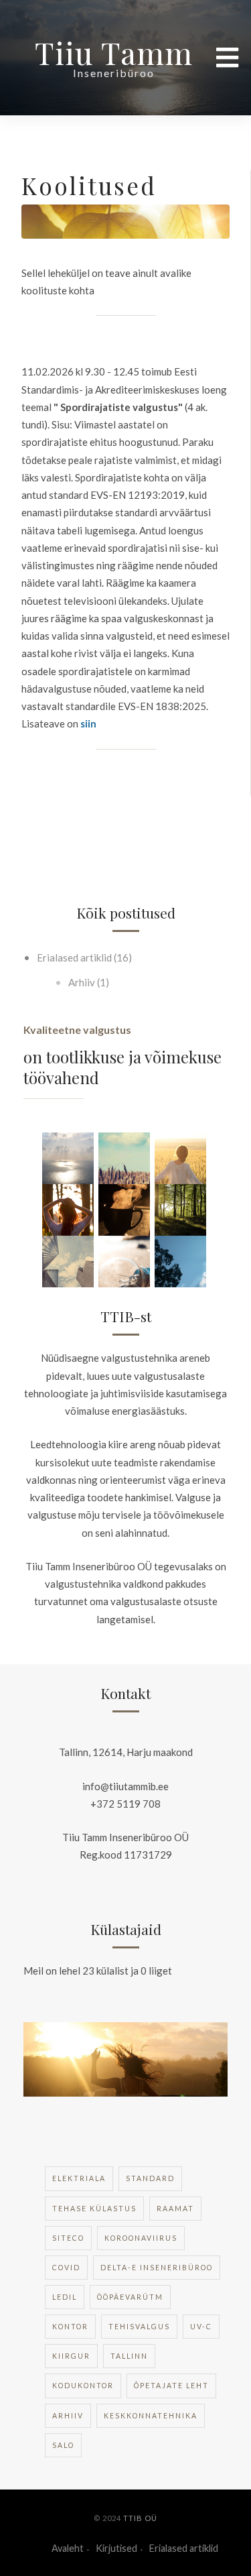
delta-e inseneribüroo (157, 2268)
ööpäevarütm (130, 2297)
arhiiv (68, 2416)
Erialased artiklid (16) (83, 957)
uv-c (201, 2327)
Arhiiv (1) (88, 982)
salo (63, 2445)
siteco (68, 2238)
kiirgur (71, 2356)
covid (66, 2268)
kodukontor (83, 2386)
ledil (65, 2297)
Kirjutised (116, 2548)
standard (150, 2178)
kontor (70, 2327)
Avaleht (68, 2548)
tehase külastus (94, 2209)
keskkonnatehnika (151, 2416)
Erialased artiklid (184, 2548)
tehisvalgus (139, 2327)
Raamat (175, 2209)
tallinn (129, 2356)
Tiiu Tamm (114, 52)
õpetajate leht (171, 2386)
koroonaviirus (141, 2238)
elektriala (79, 2178)
